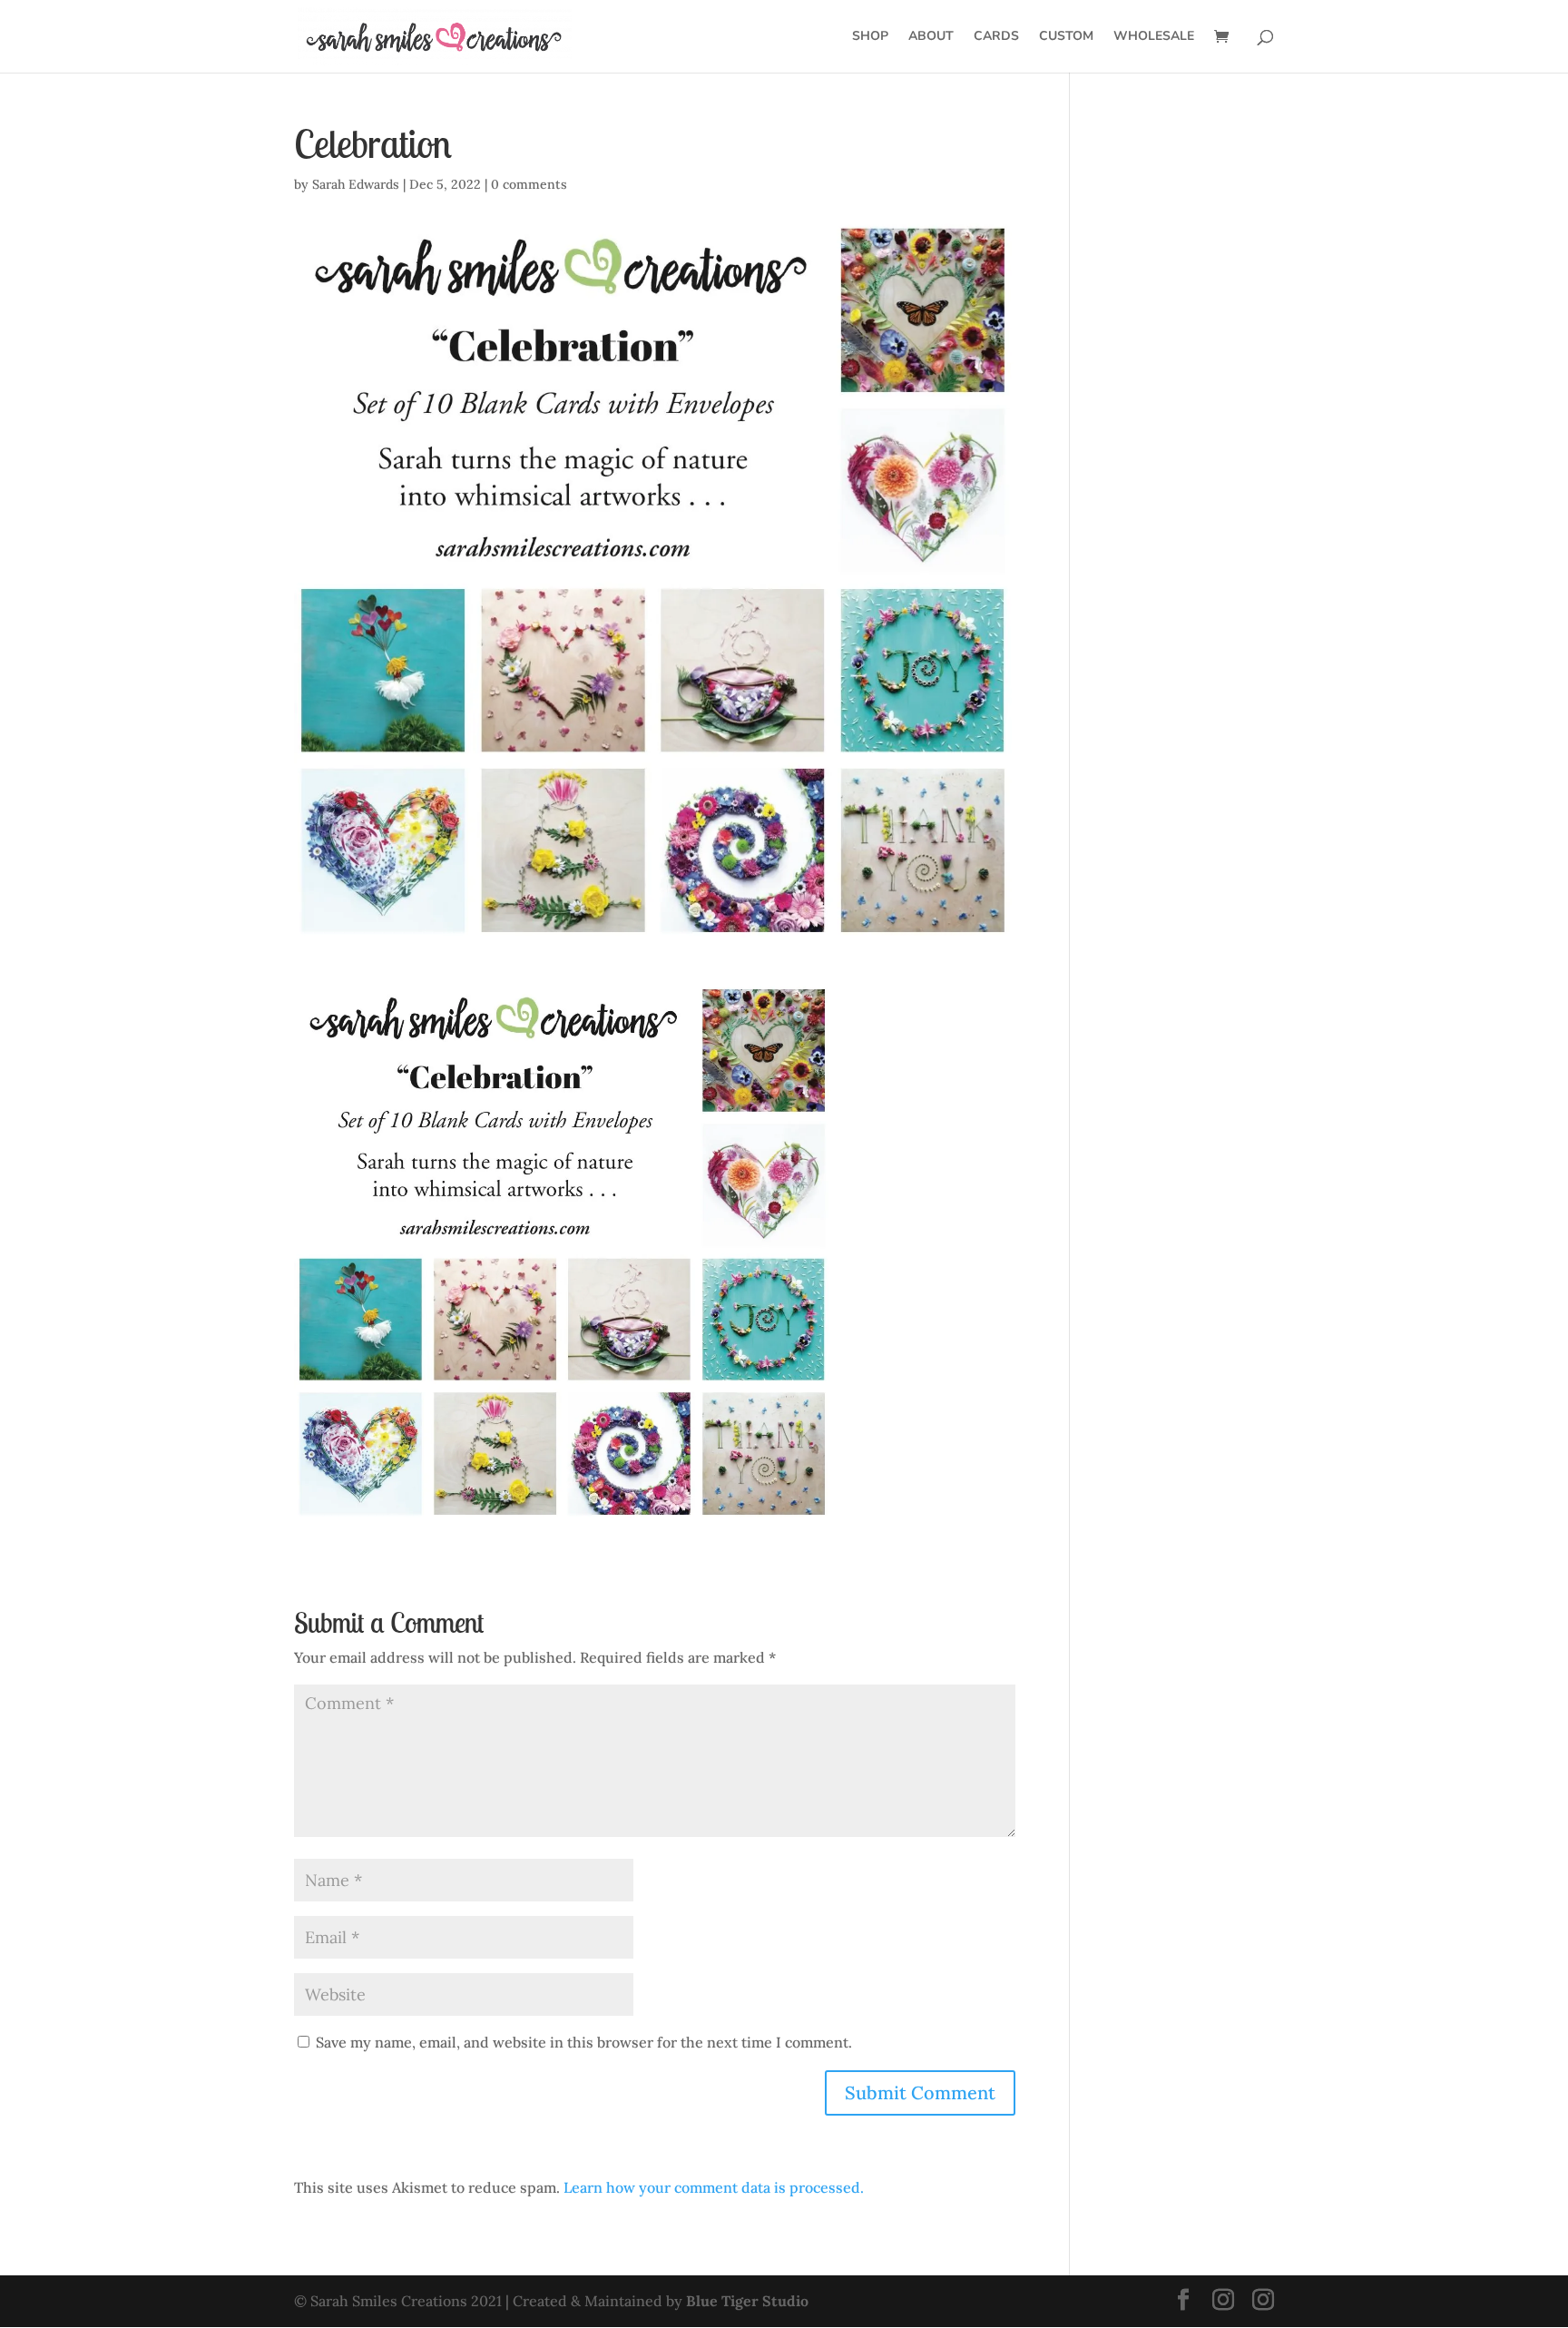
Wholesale (1154, 37)
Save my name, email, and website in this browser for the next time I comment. (584, 2042)
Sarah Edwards (356, 184)
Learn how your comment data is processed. (714, 2187)
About (931, 37)
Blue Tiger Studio (747, 2301)
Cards (996, 37)
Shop (870, 37)
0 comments (529, 184)
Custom (1066, 37)
